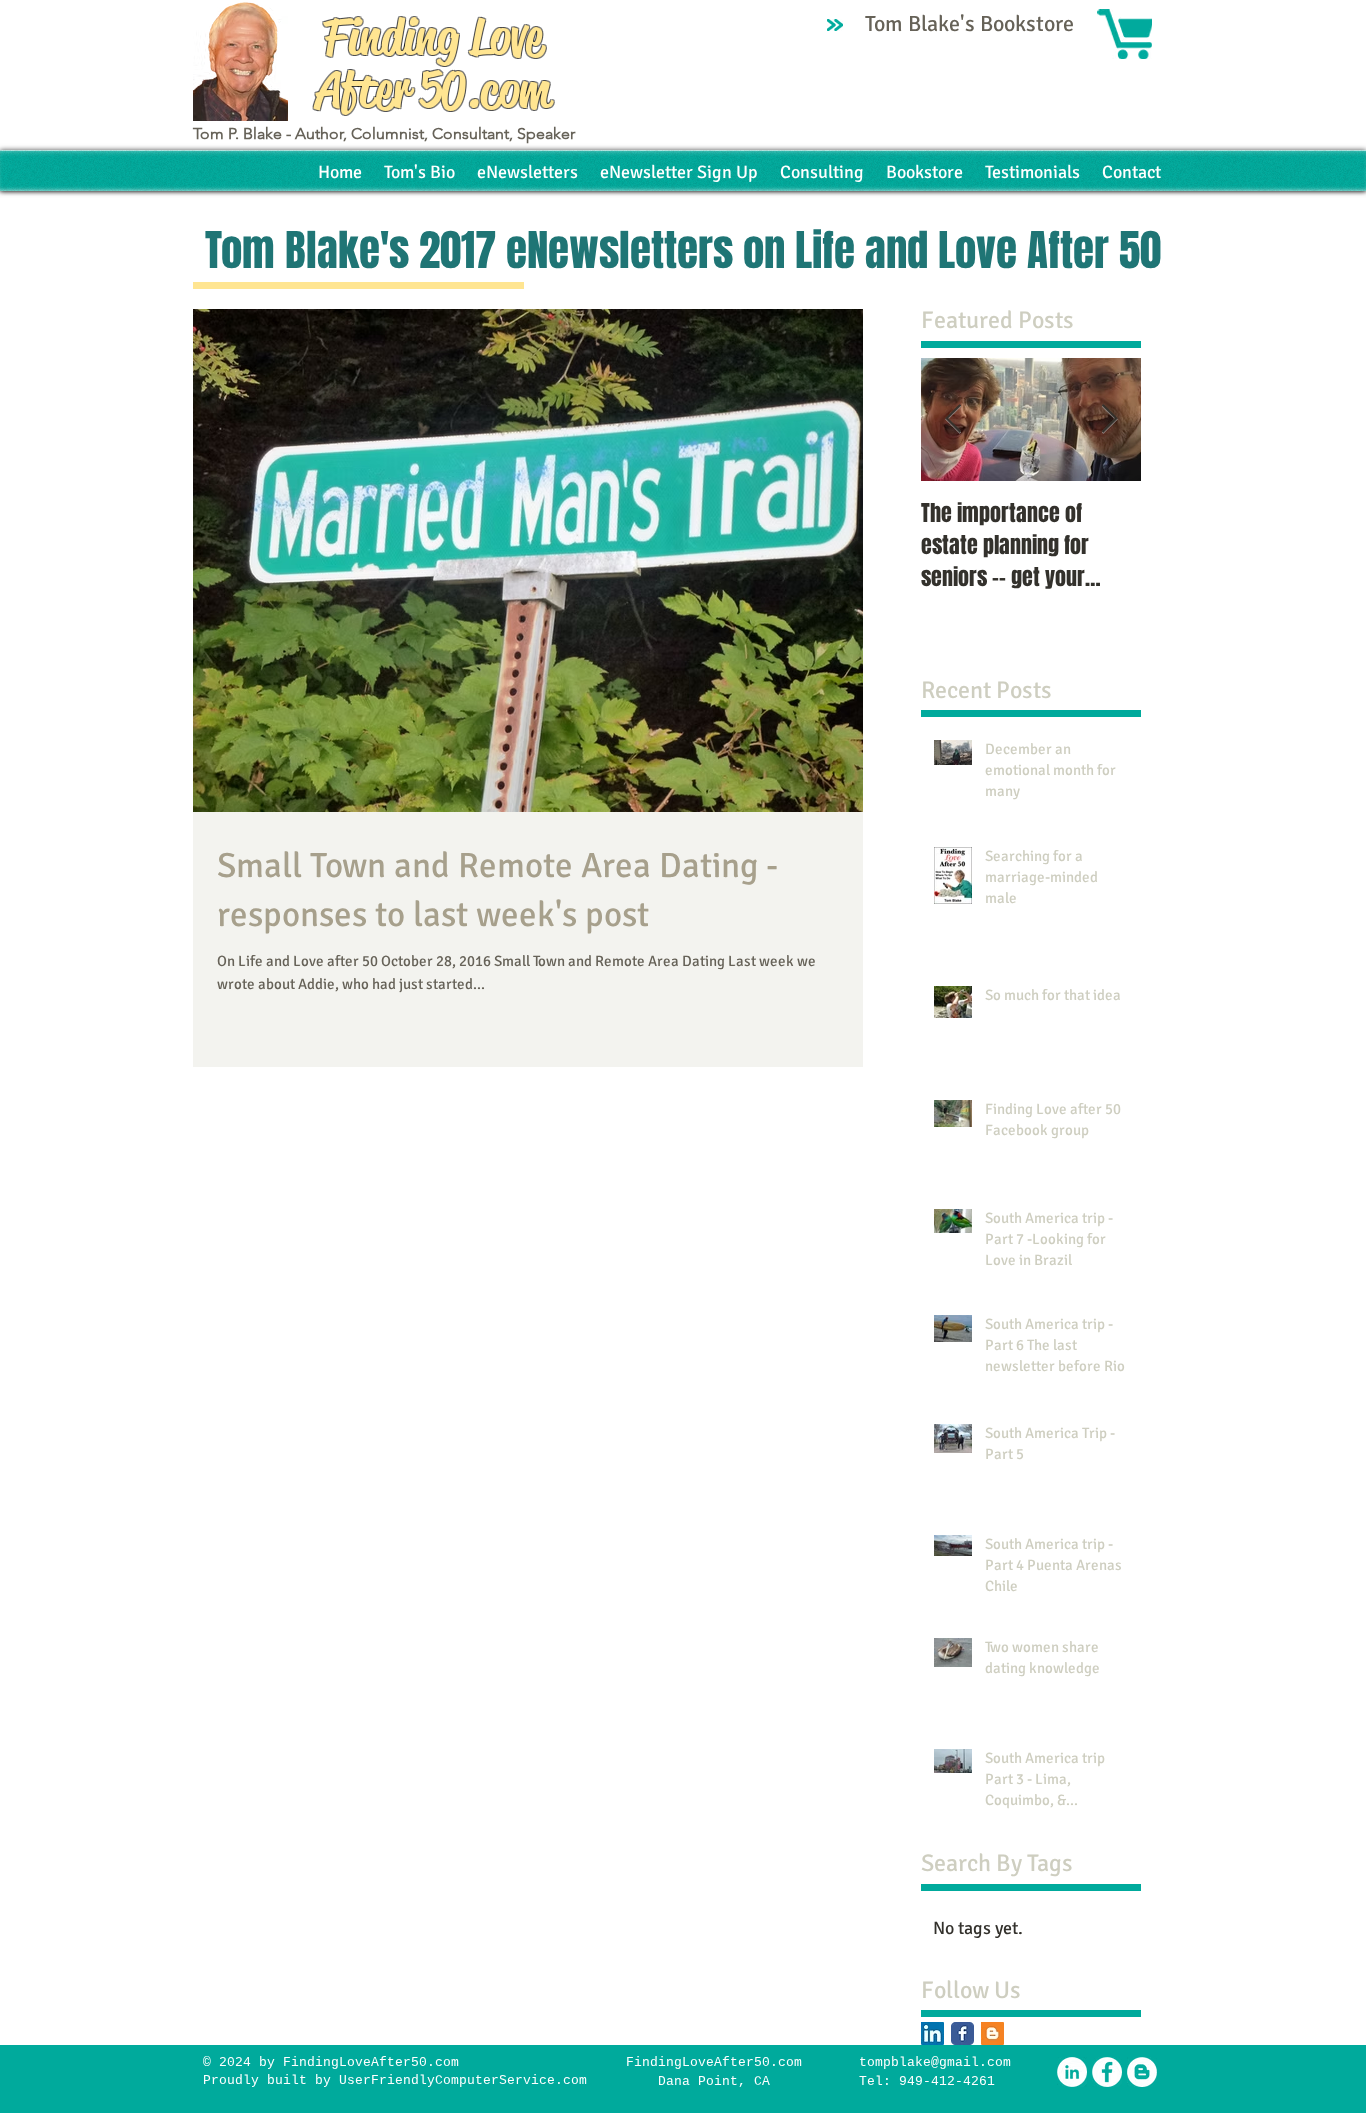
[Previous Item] (953, 419)
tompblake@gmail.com (935, 2062)
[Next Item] (1109, 419)
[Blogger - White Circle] (1142, 2072)
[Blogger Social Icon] (992, 2033)
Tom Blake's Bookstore (972, 23)
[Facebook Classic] (962, 2033)
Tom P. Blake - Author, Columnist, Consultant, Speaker (384, 133)
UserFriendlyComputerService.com (463, 2080)
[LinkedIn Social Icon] (932, 2033)
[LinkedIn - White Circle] (1072, 2072)
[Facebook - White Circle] (1107, 2072)
